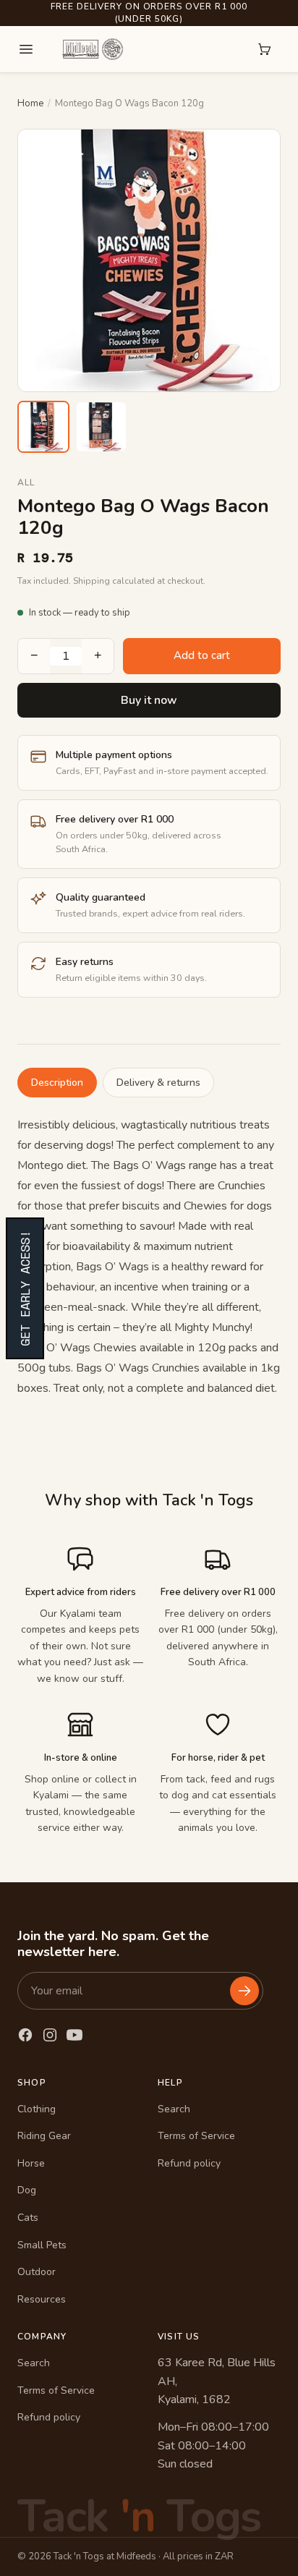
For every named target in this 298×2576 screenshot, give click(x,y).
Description (57, 1083)
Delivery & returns (158, 1083)
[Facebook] (25, 2035)
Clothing (37, 2109)
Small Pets (42, 2245)
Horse (31, 2163)
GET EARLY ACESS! (25, 1288)
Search (174, 2109)
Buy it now (149, 700)
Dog (27, 2190)
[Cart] (265, 49)
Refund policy (189, 2163)
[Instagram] (50, 2035)
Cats (28, 2218)
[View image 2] (101, 427)
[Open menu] (26, 49)
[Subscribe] (244, 1991)
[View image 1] (43, 427)
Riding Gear (44, 2136)
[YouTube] (74, 2035)
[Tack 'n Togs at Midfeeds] (93, 49)
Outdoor (37, 2272)
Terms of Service (196, 2136)
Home (30, 103)
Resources (42, 2299)
